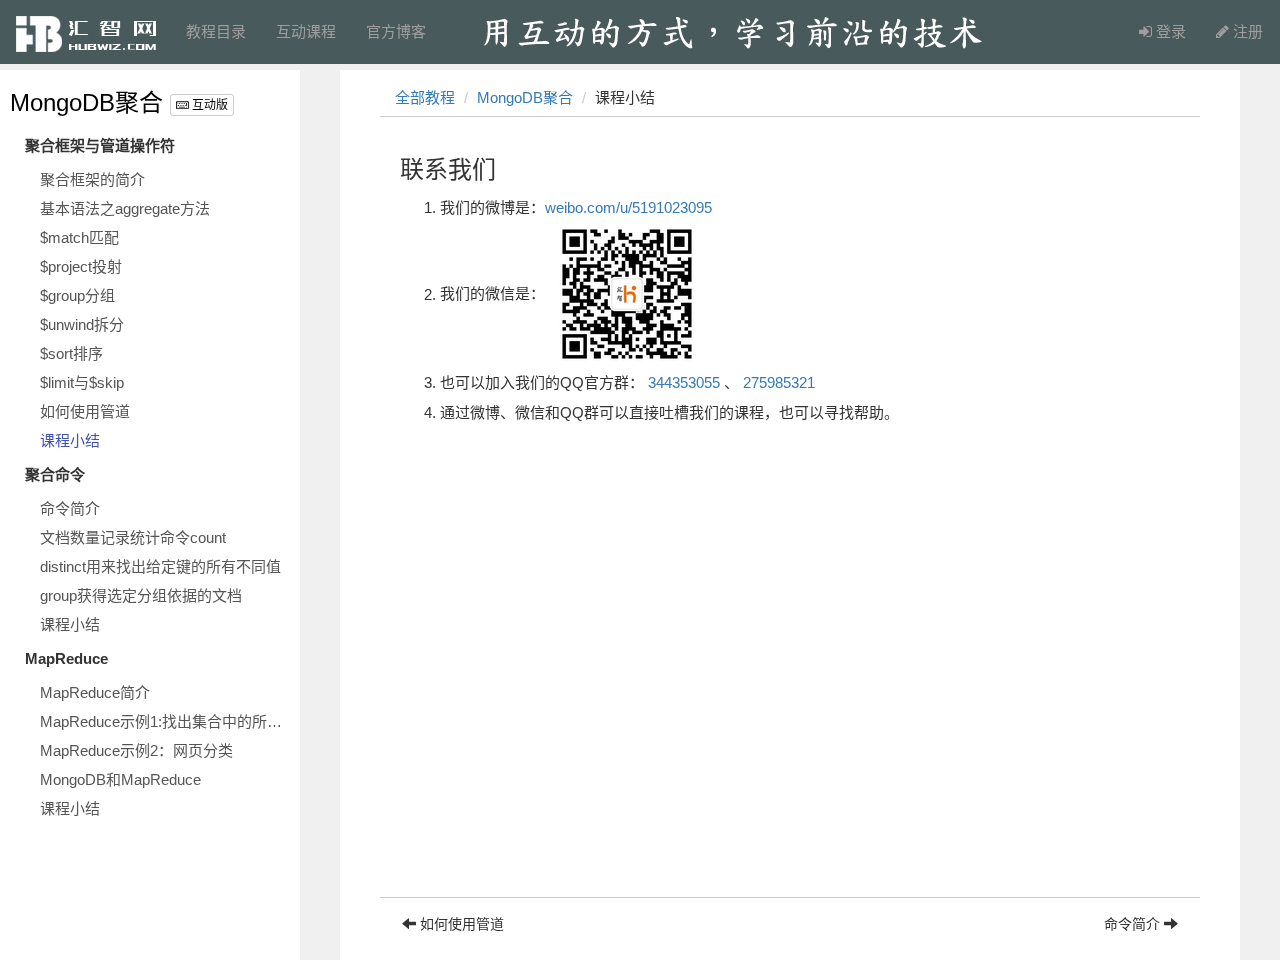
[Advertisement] (790, 757)
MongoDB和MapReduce (120, 779)
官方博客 (396, 31)
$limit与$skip (82, 382)
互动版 (208, 105)
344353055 (684, 382)
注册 (1246, 31)
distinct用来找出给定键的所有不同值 (160, 566)
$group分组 (77, 295)
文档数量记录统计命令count (133, 537)
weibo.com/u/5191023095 (628, 207)
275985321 (779, 382)
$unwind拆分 (82, 324)
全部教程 (425, 97)
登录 (1169, 31)
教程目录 (216, 31)
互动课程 (306, 31)
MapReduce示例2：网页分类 (136, 750)
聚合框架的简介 (92, 179)
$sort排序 (71, 353)
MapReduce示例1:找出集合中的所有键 (165, 721)
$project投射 (81, 266)
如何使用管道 (85, 411)
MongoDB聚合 (86, 102)
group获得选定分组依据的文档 (141, 595)
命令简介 (70, 508)
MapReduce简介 (95, 692)
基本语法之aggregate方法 (125, 208)
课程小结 (70, 440)
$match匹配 (79, 237)
